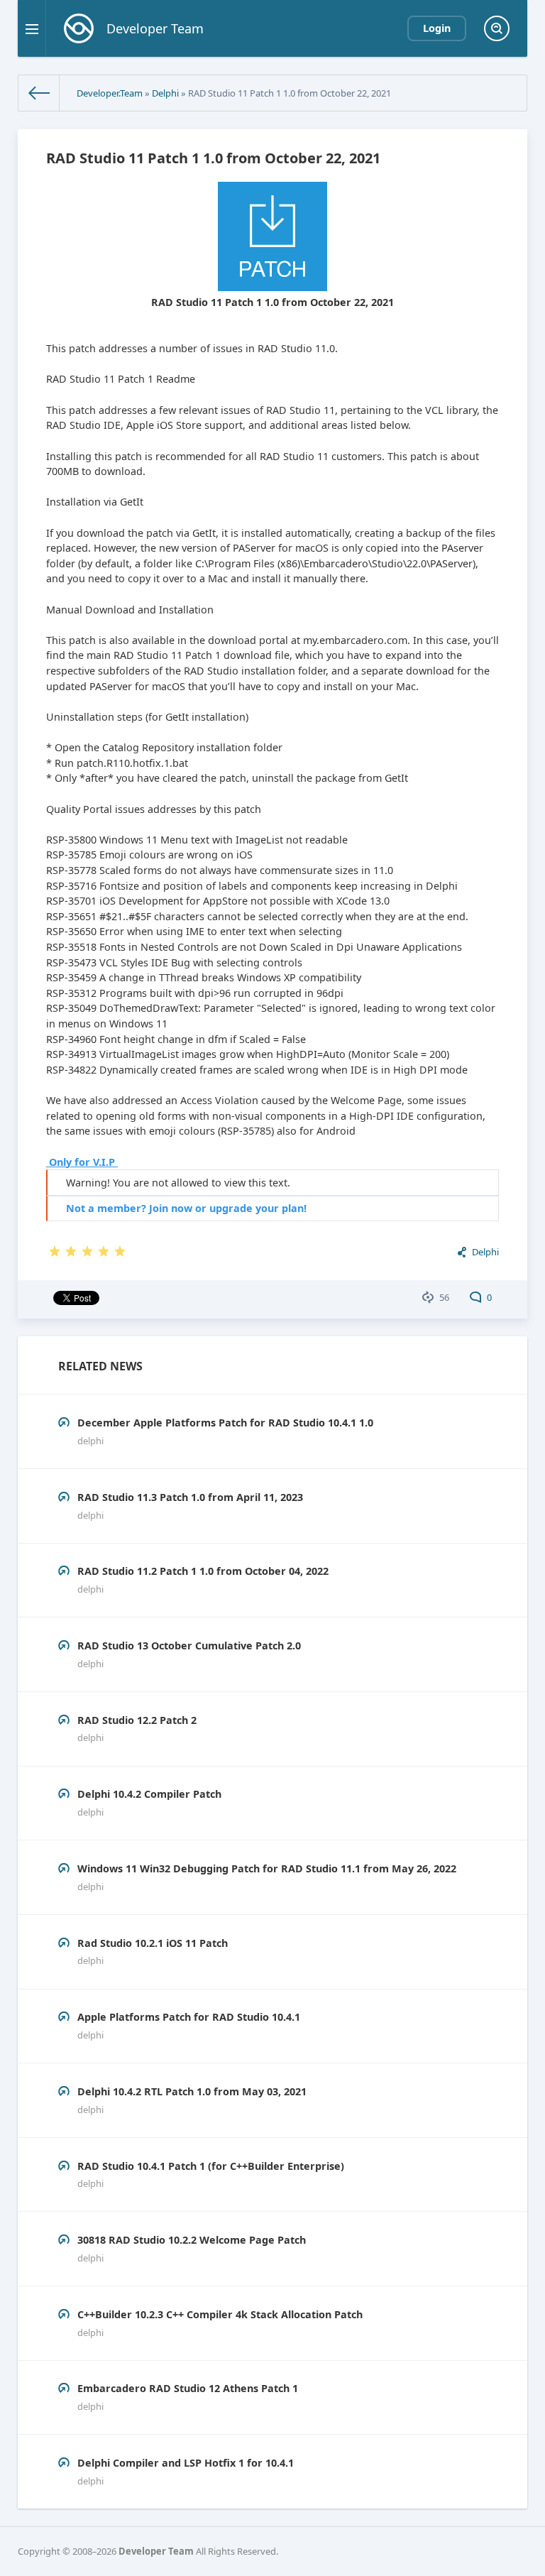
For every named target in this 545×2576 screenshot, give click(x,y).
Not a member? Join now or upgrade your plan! (186, 1208)
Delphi (165, 93)
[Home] (39, 93)
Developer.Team (110, 93)
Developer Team (156, 2551)
